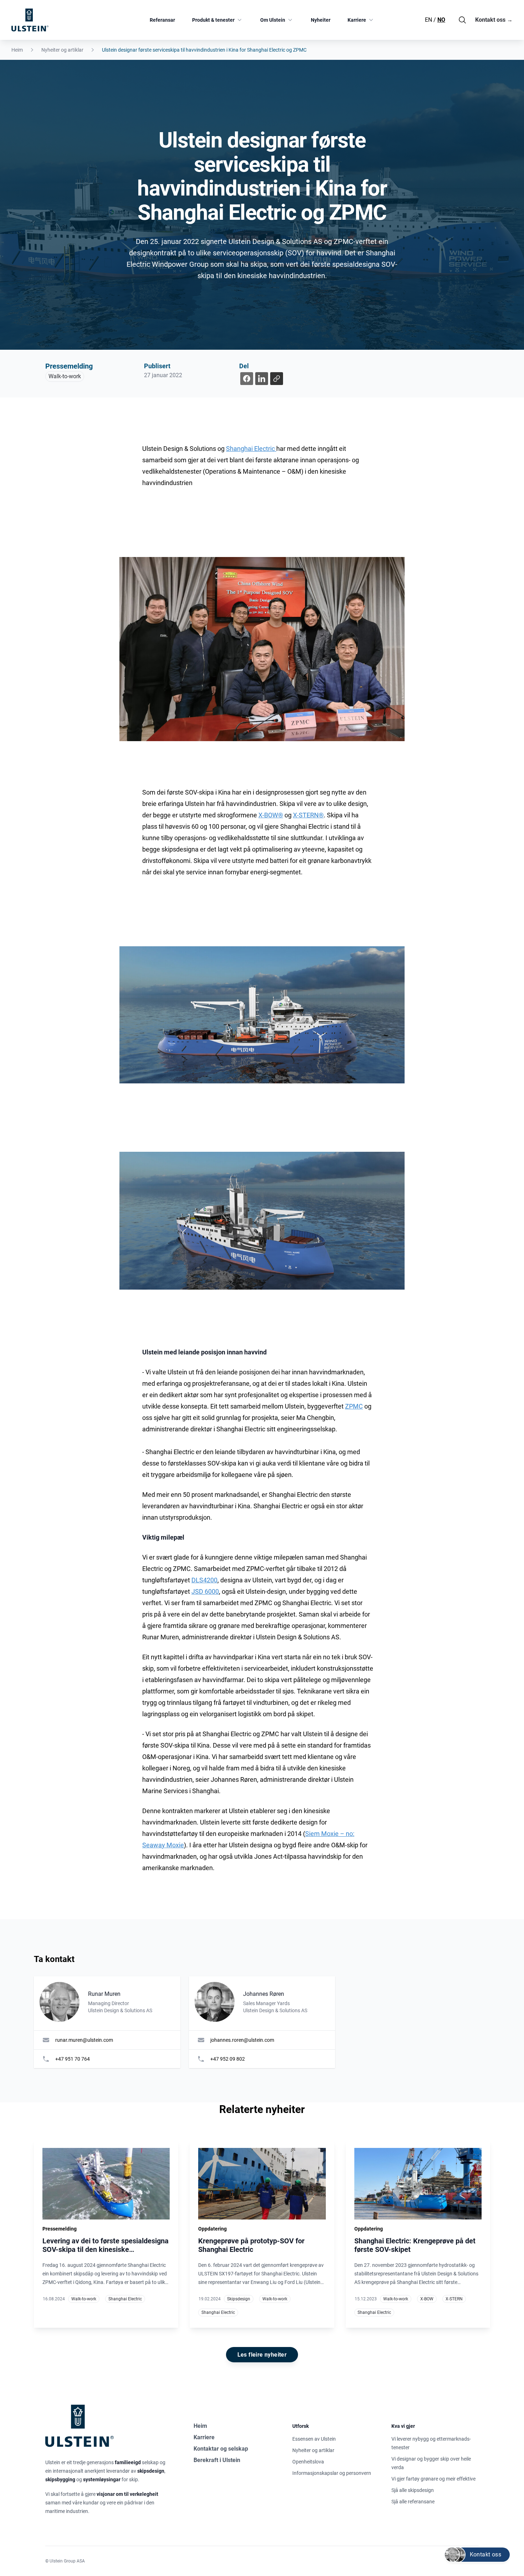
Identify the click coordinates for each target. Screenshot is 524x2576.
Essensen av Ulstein (314, 2439)
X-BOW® (271, 815)
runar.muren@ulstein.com (84, 2040)
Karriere (357, 20)
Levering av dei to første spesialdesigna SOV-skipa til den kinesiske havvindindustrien (106, 2249)
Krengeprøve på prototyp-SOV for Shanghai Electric (251, 2245)
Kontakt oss (494, 20)
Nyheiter (321, 20)
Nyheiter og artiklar (62, 50)
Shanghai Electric (251, 449)
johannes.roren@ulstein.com (242, 2040)
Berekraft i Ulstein (217, 2460)
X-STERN (454, 2299)
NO (441, 20)
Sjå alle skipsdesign (413, 2490)
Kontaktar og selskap (221, 2449)
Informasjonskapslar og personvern (332, 2473)
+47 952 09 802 (228, 2059)
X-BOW (427, 2299)
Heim (17, 50)
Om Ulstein (273, 20)
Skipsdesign (239, 2299)
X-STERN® (308, 815)
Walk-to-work (65, 376)
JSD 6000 (205, 1591)
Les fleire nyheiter (262, 2355)
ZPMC (354, 1406)
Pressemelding (69, 366)
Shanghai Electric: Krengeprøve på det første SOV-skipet (415, 2245)
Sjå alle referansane (413, 2502)
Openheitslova (308, 2462)
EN (428, 20)
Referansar (162, 20)
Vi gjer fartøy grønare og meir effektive (433, 2479)
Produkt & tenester (213, 20)
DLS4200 (204, 1580)
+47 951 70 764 (73, 2059)
